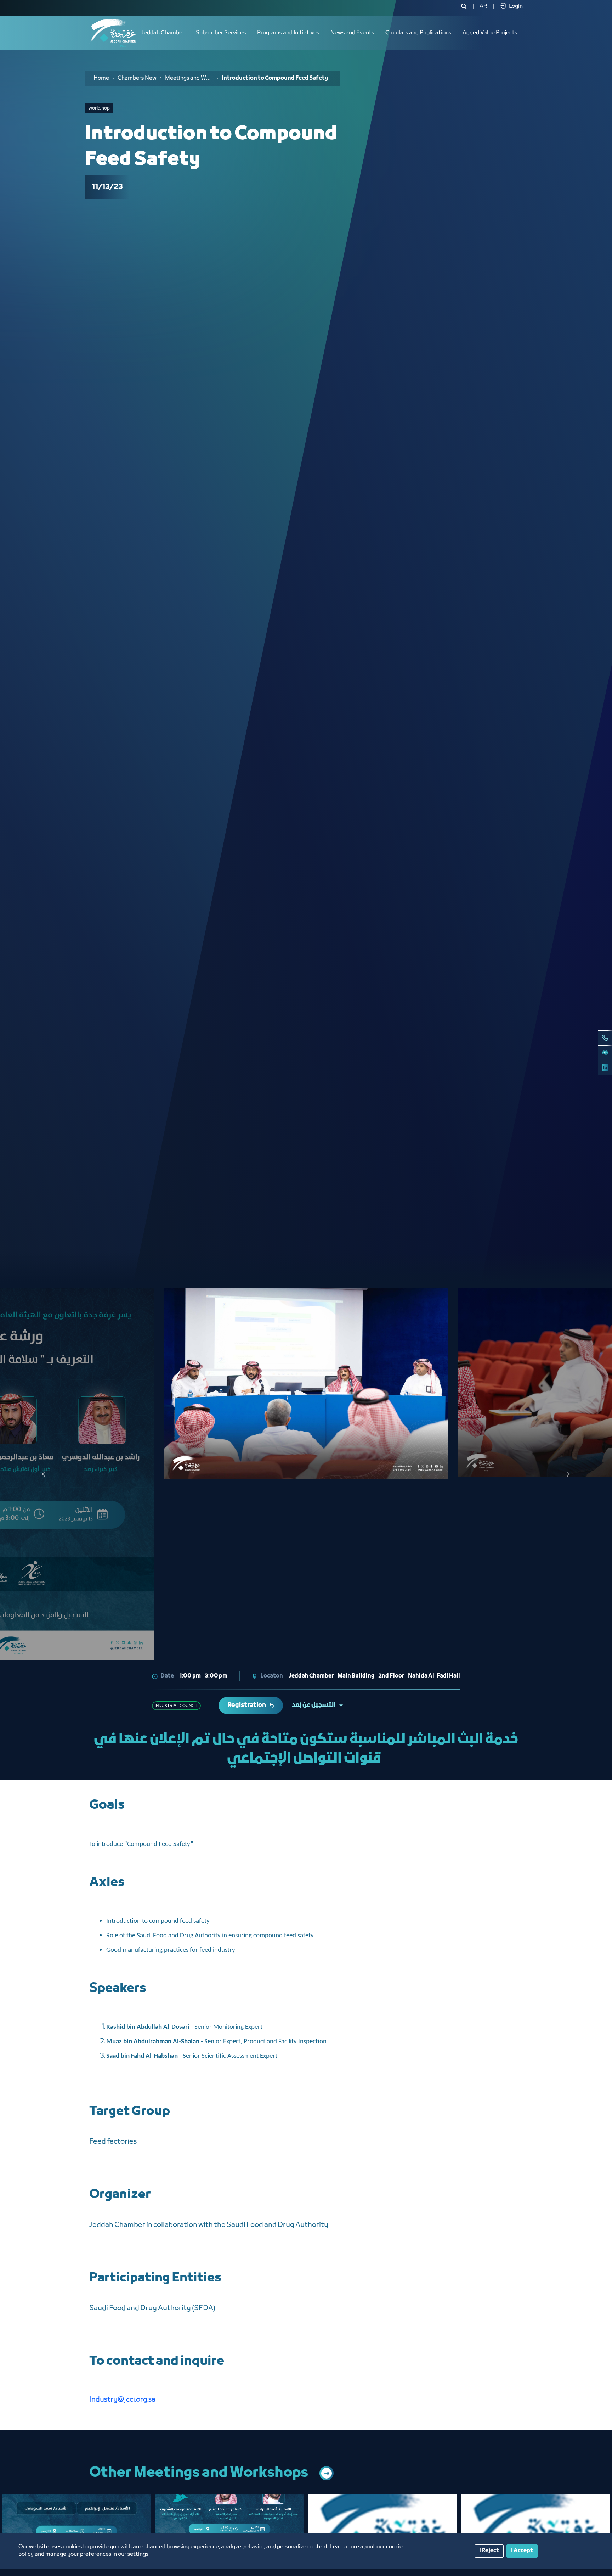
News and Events (352, 33)
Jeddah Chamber (163, 33)
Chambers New (137, 78)
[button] (568, 1474)
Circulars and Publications (418, 33)
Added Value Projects (490, 33)
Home (101, 78)
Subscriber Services (221, 33)
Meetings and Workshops (189, 78)
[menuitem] (483, 6)
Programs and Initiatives (288, 33)
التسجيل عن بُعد (314, 1705)
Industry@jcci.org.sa (122, 2400)
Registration (247, 1705)
